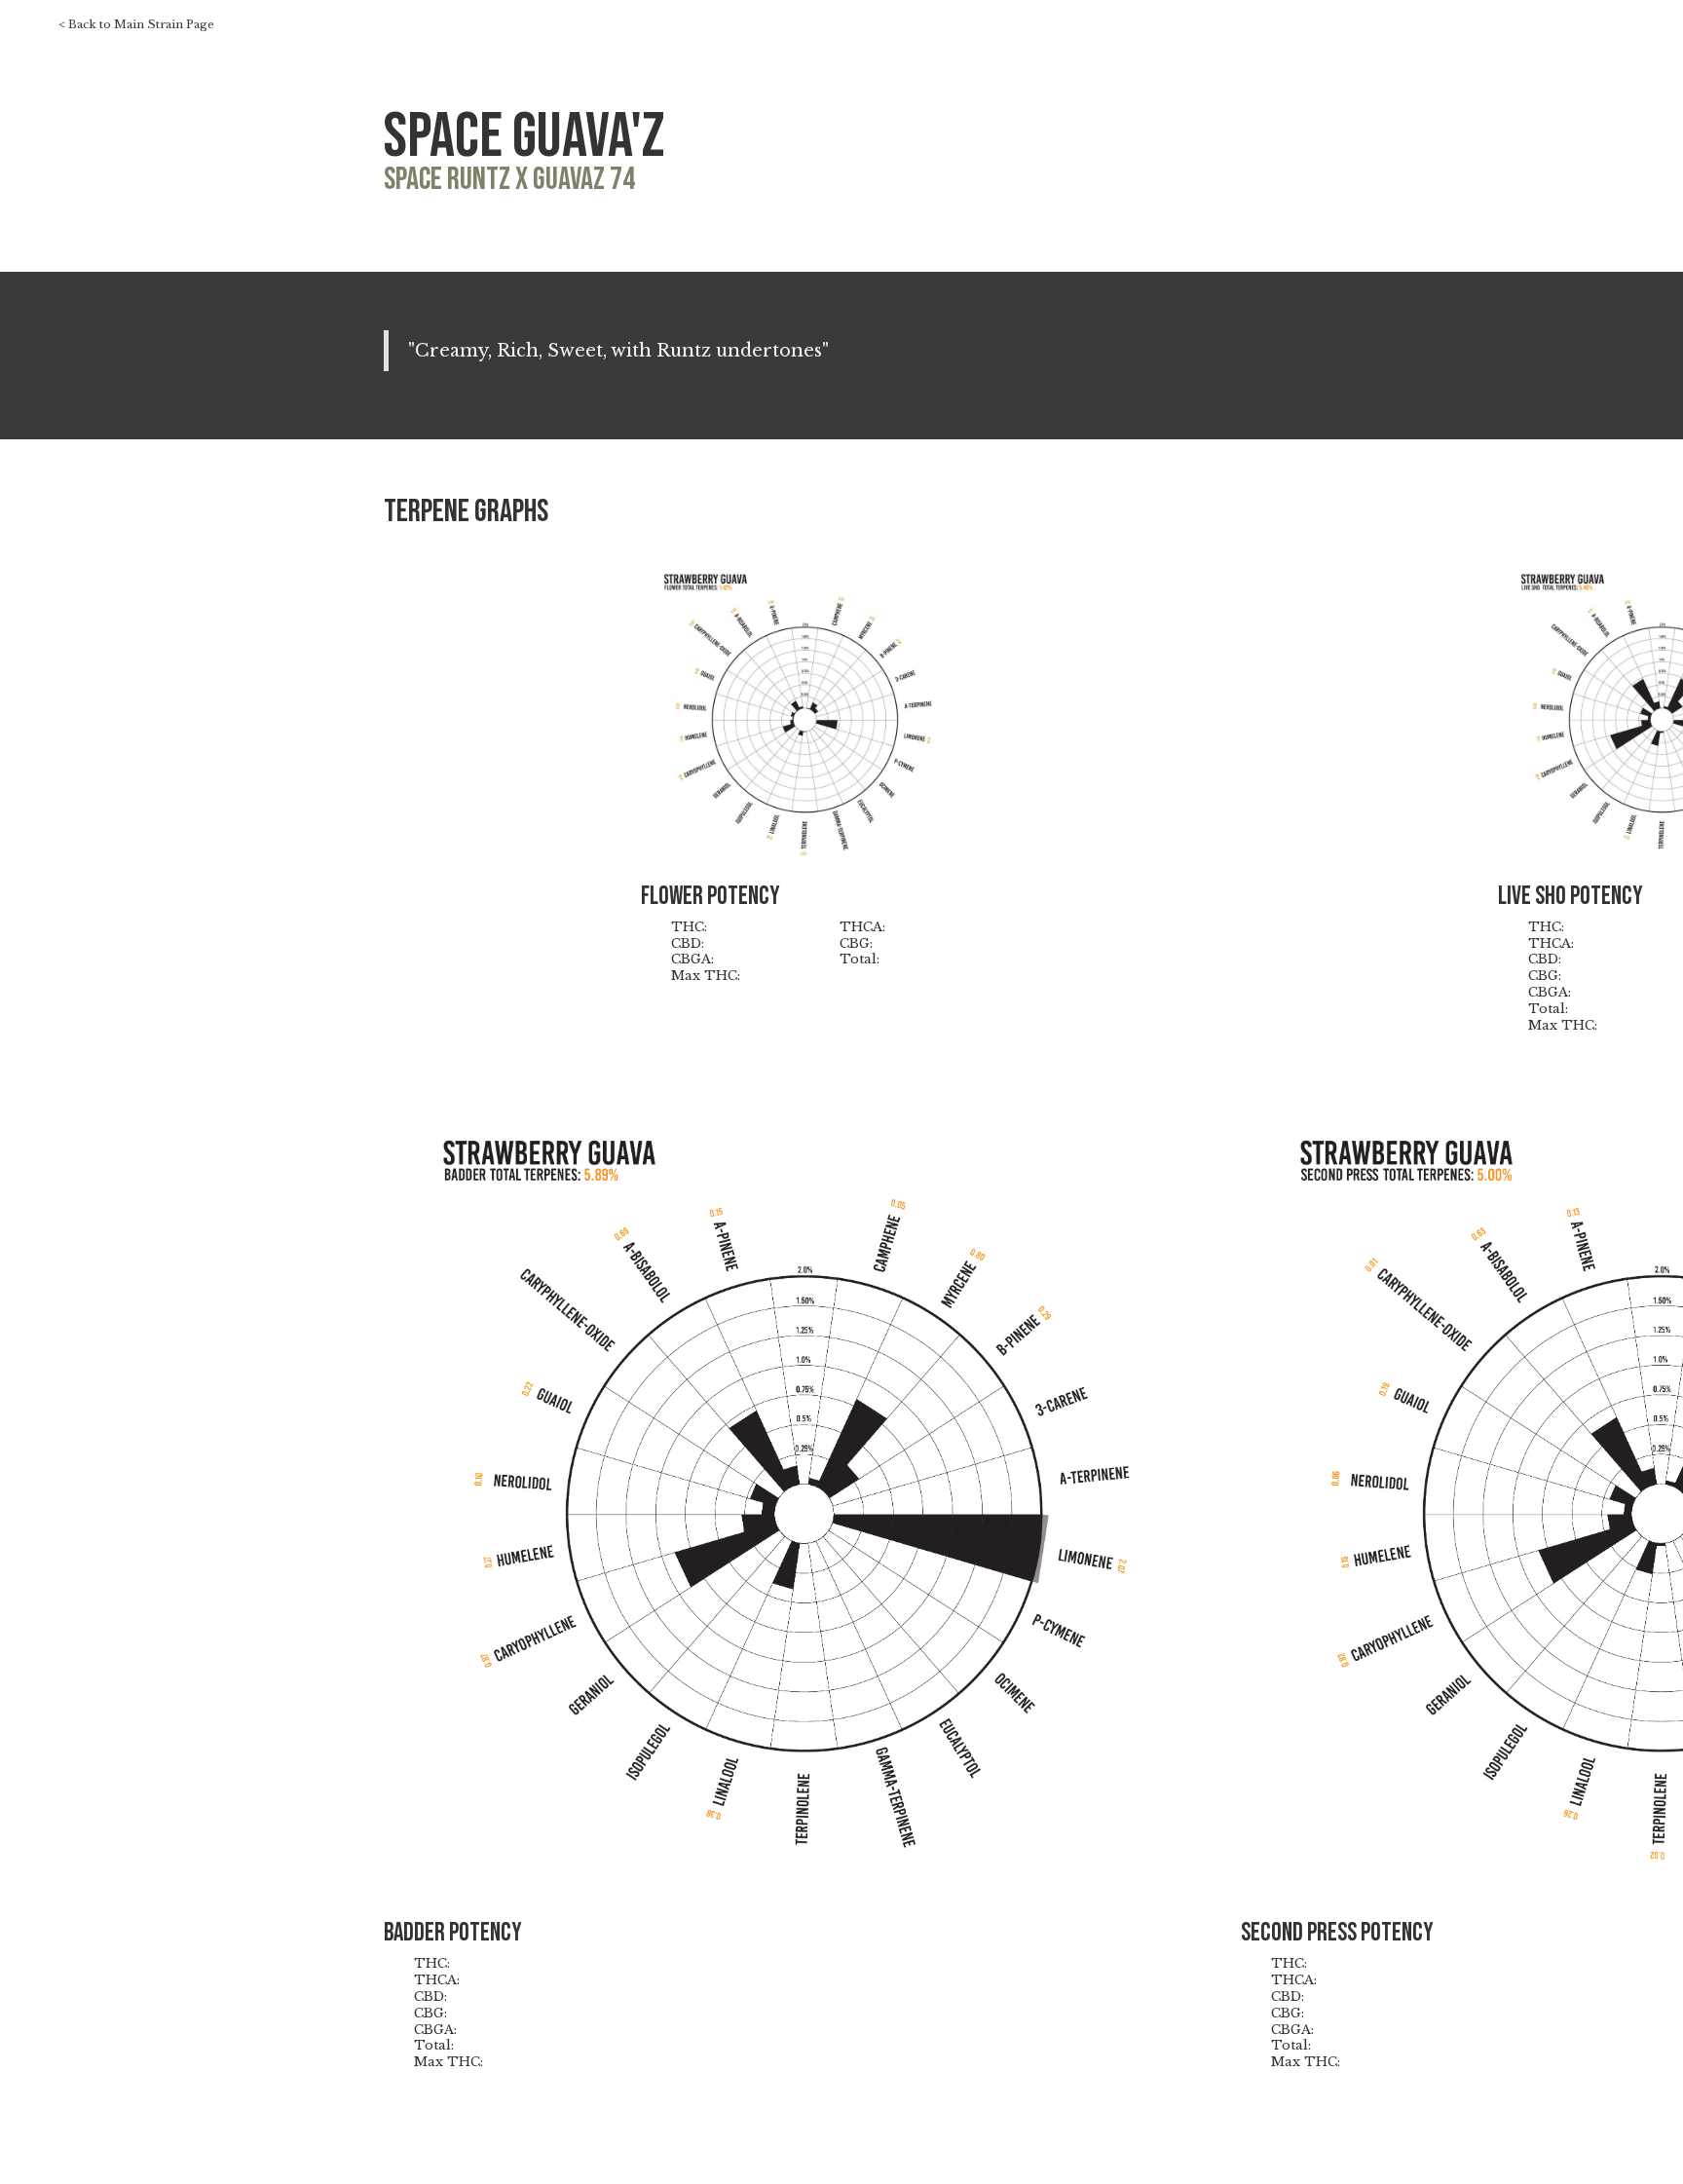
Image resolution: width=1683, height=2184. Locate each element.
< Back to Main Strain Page (136, 25)
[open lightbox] (805, 711)
